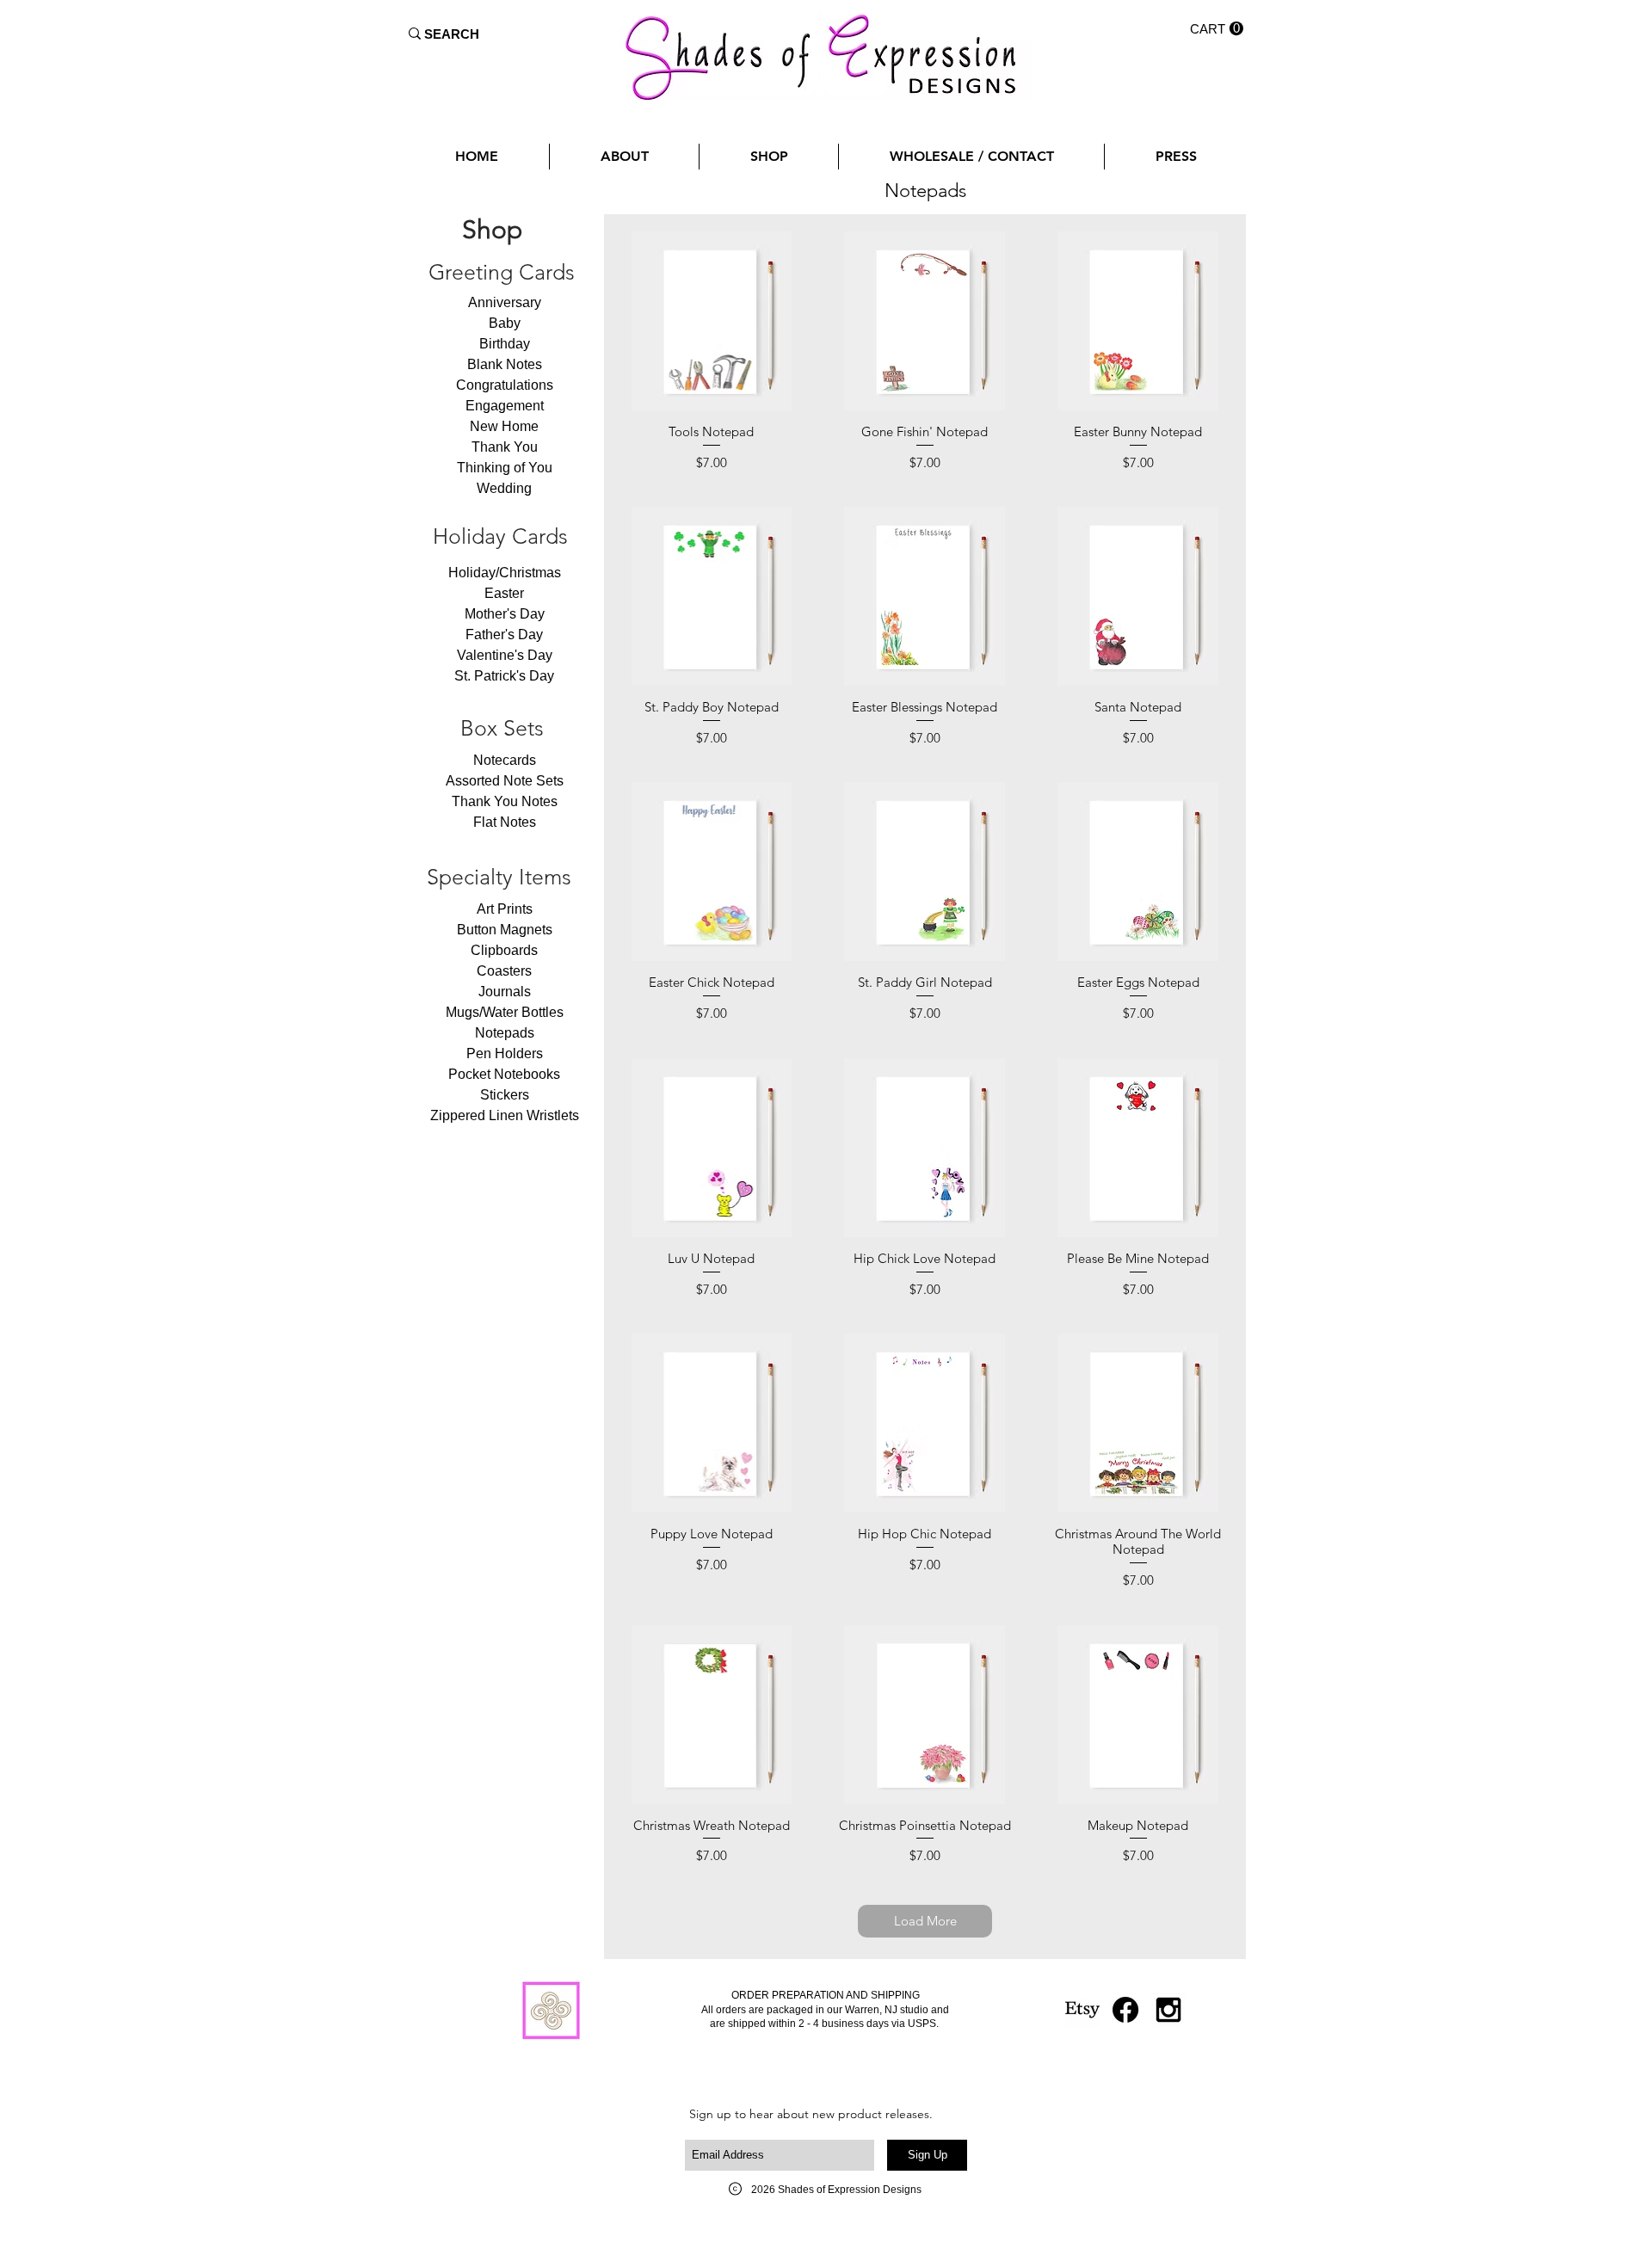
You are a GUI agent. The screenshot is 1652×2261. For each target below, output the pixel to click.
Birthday (505, 344)
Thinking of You (505, 468)
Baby (505, 323)
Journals (505, 992)
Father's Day (504, 635)
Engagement (505, 406)
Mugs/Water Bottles (505, 1012)
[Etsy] (1082, 2010)
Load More (925, 1921)
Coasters (504, 971)
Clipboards (504, 950)
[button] (1217, 29)
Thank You (505, 447)
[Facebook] (1125, 2010)
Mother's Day (505, 614)
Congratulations (505, 385)
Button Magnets (505, 930)
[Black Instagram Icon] (1168, 2010)
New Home (504, 426)
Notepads (505, 1033)
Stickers (505, 1095)
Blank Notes (505, 364)
